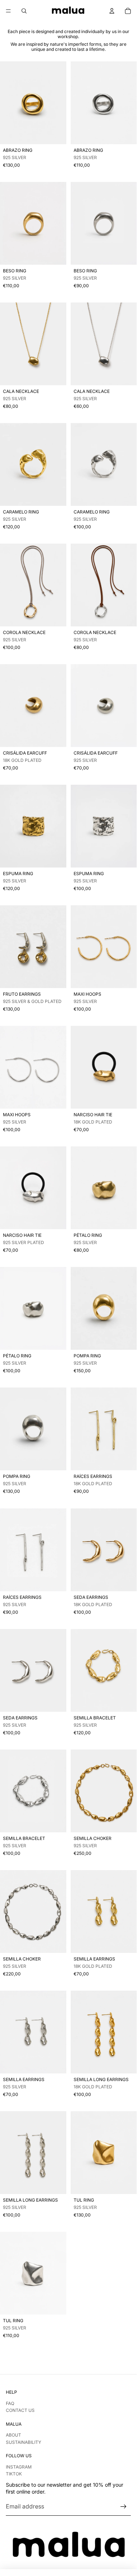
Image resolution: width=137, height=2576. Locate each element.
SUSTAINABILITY (24, 2442)
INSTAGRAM (19, 2467)
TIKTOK (14, 2474)
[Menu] (8, 11)
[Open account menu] (112, 11)
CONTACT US (20, 2410)
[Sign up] (124, 2507)
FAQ (10, 2403)
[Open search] (24, 11)
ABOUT (13, 2435)
